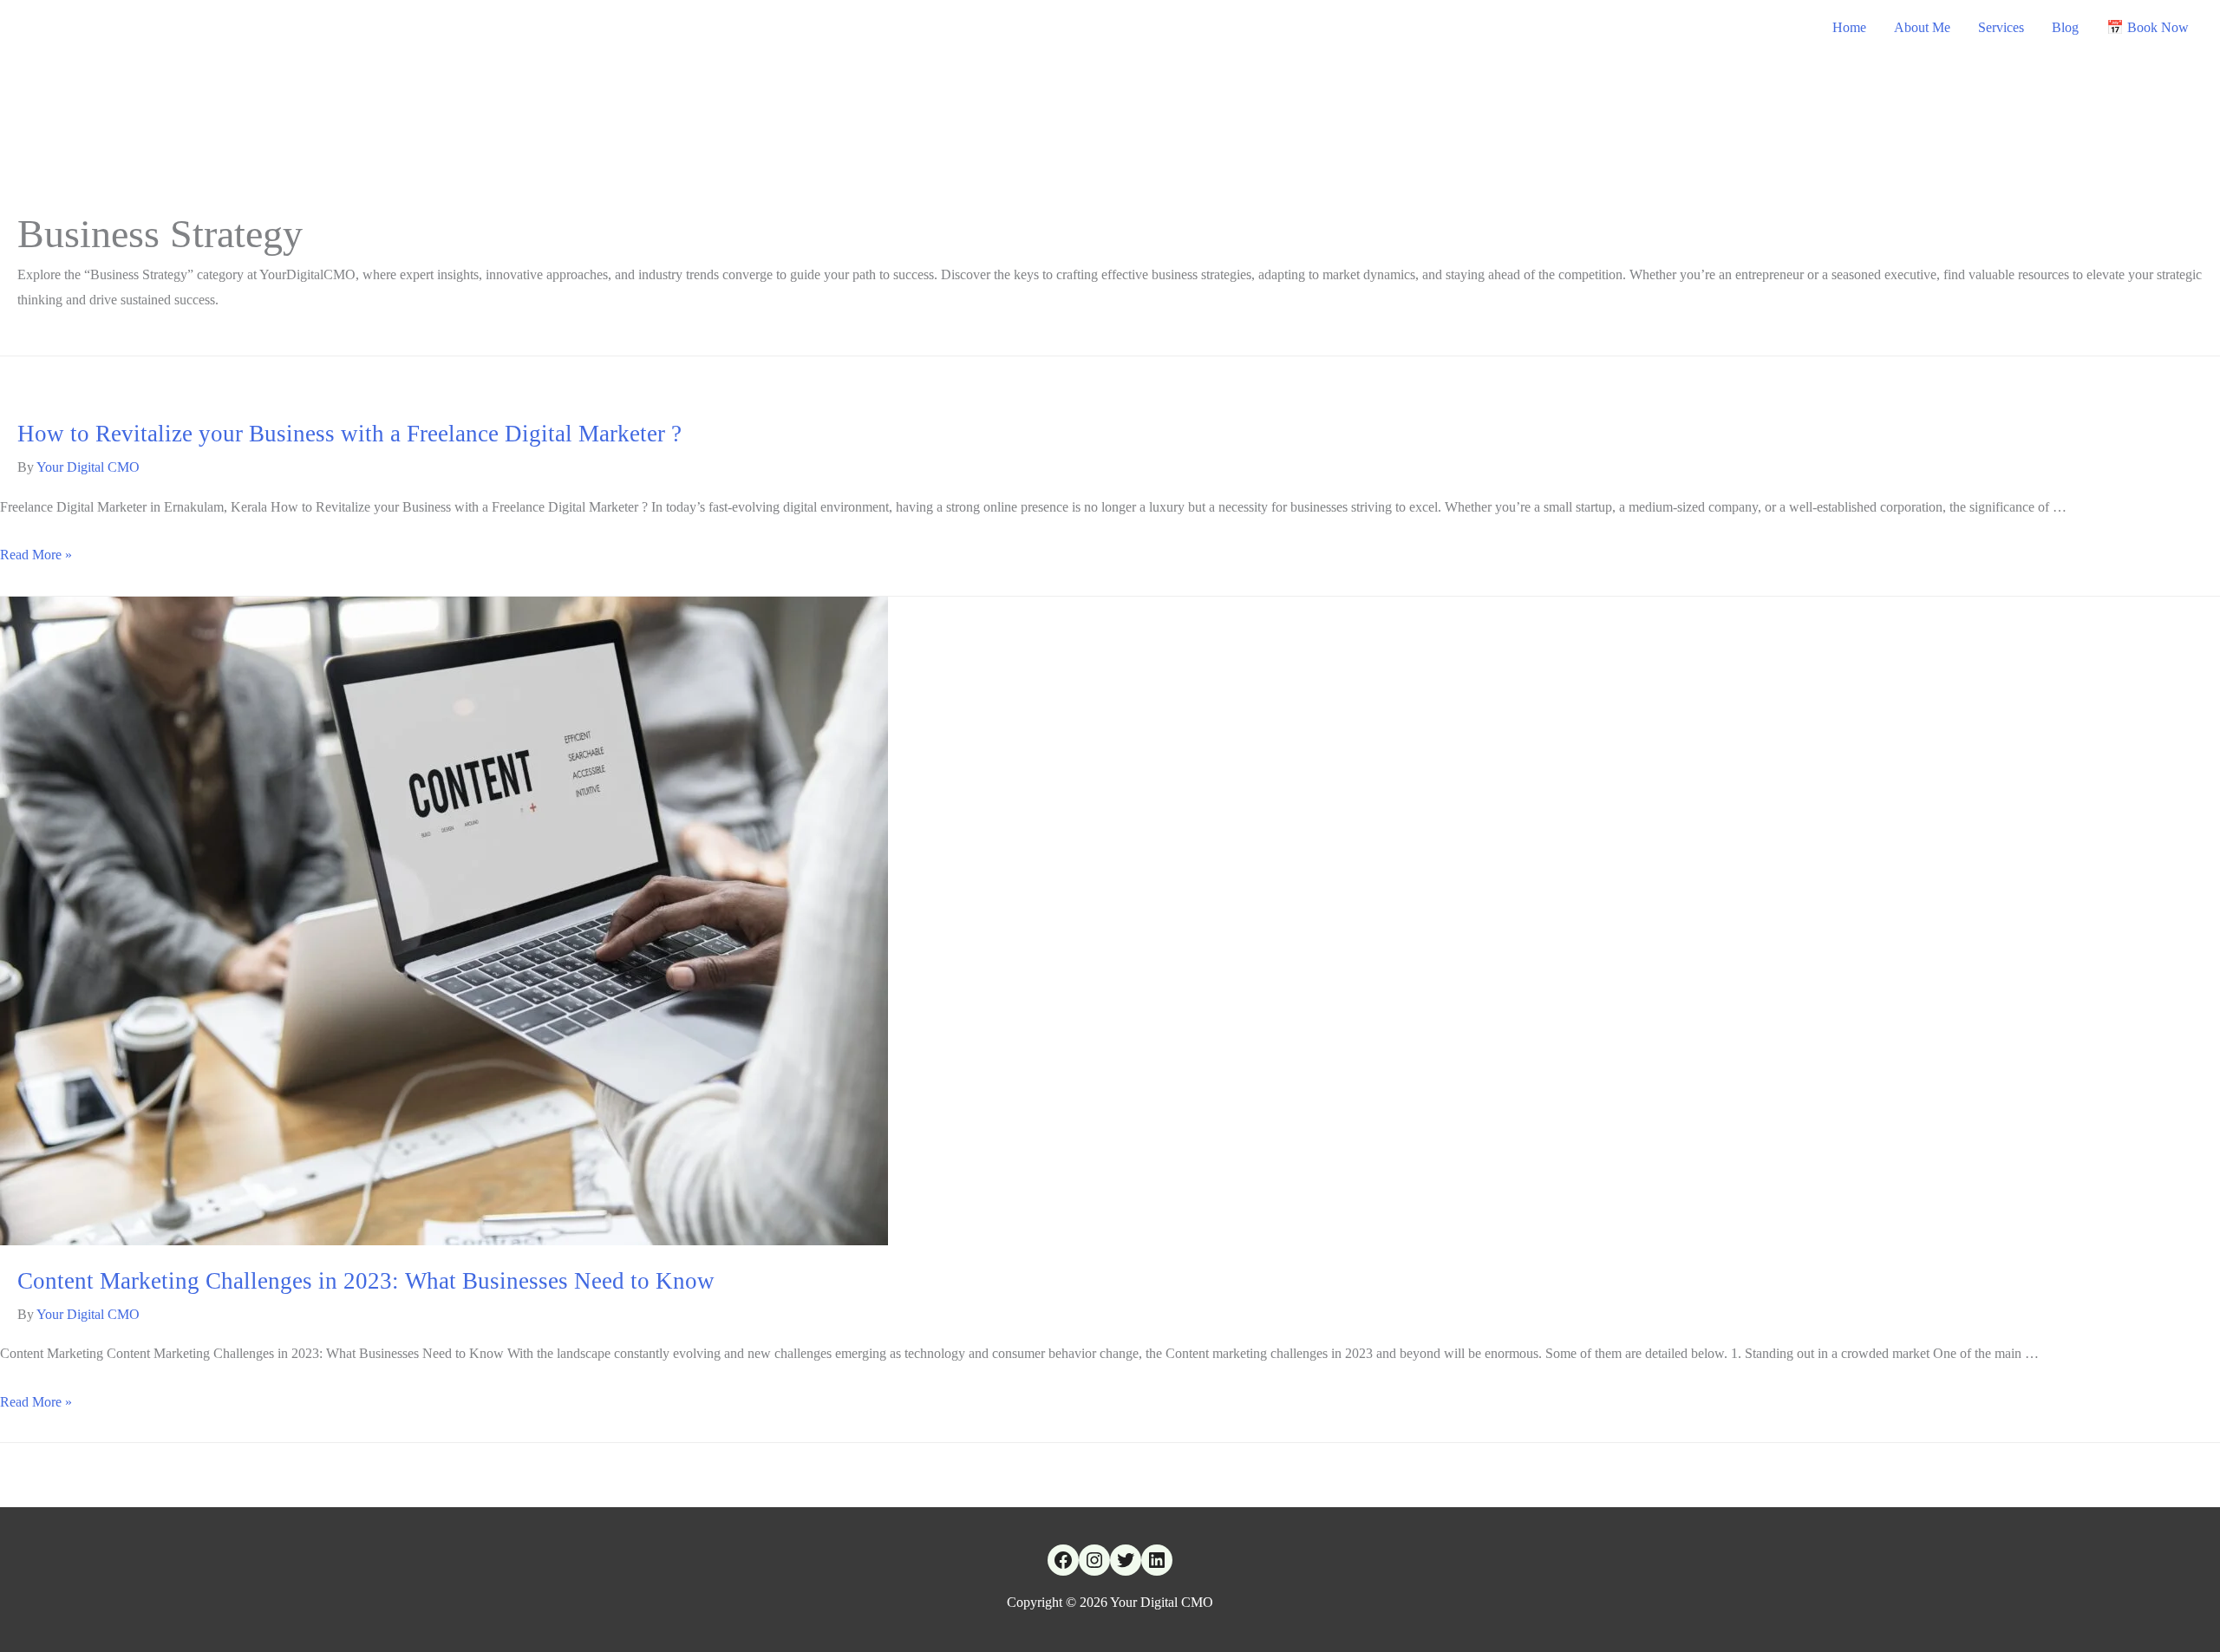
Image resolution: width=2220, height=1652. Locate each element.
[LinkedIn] (1157, 1560)
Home (1849, 27)
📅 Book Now (2148, 27)
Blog (2065, 27)
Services (2001, 27)
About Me (1922, 27)
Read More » (36, 555)
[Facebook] (1063, 1560)
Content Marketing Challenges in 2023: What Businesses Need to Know (366, 1281)
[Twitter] (1126, 1560)
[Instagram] (1094, 1560)
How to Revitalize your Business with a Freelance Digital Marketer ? (349, 434)
